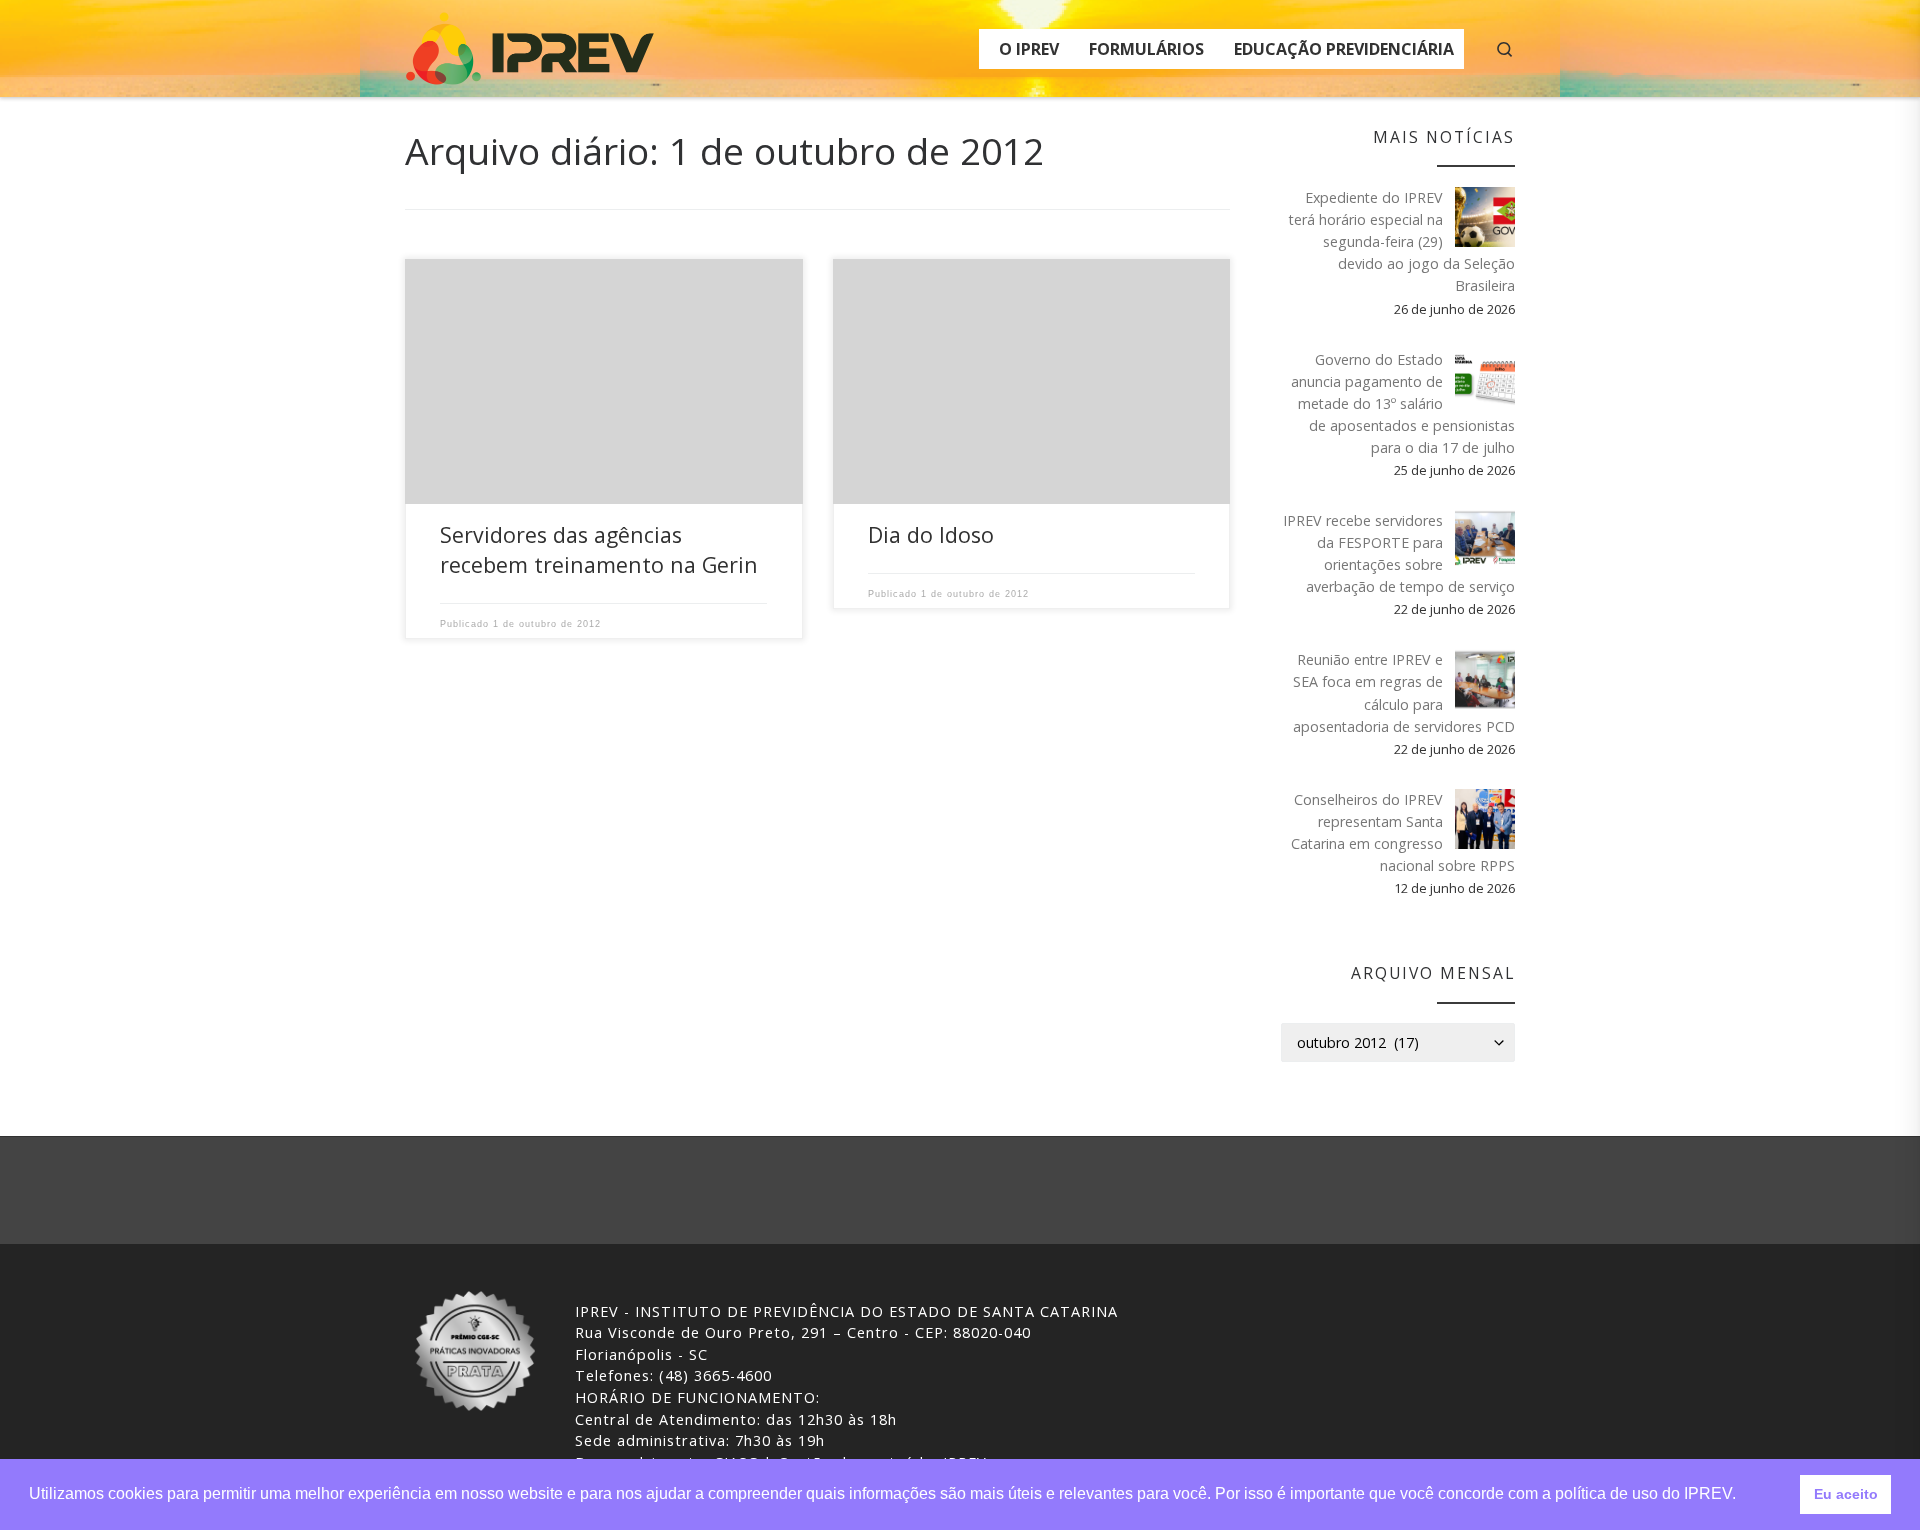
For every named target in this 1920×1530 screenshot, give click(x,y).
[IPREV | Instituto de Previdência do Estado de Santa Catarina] (530, 44)
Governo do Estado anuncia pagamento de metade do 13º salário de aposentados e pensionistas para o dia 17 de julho (1403, 403)
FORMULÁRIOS (1146, 49)
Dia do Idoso (931, 534)
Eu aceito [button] (1846, 1494)
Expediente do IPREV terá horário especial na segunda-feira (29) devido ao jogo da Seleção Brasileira (1402, 241)
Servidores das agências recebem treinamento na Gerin (599, 549)
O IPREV (1029, 49)
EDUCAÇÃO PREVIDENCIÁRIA (1344, 49)
